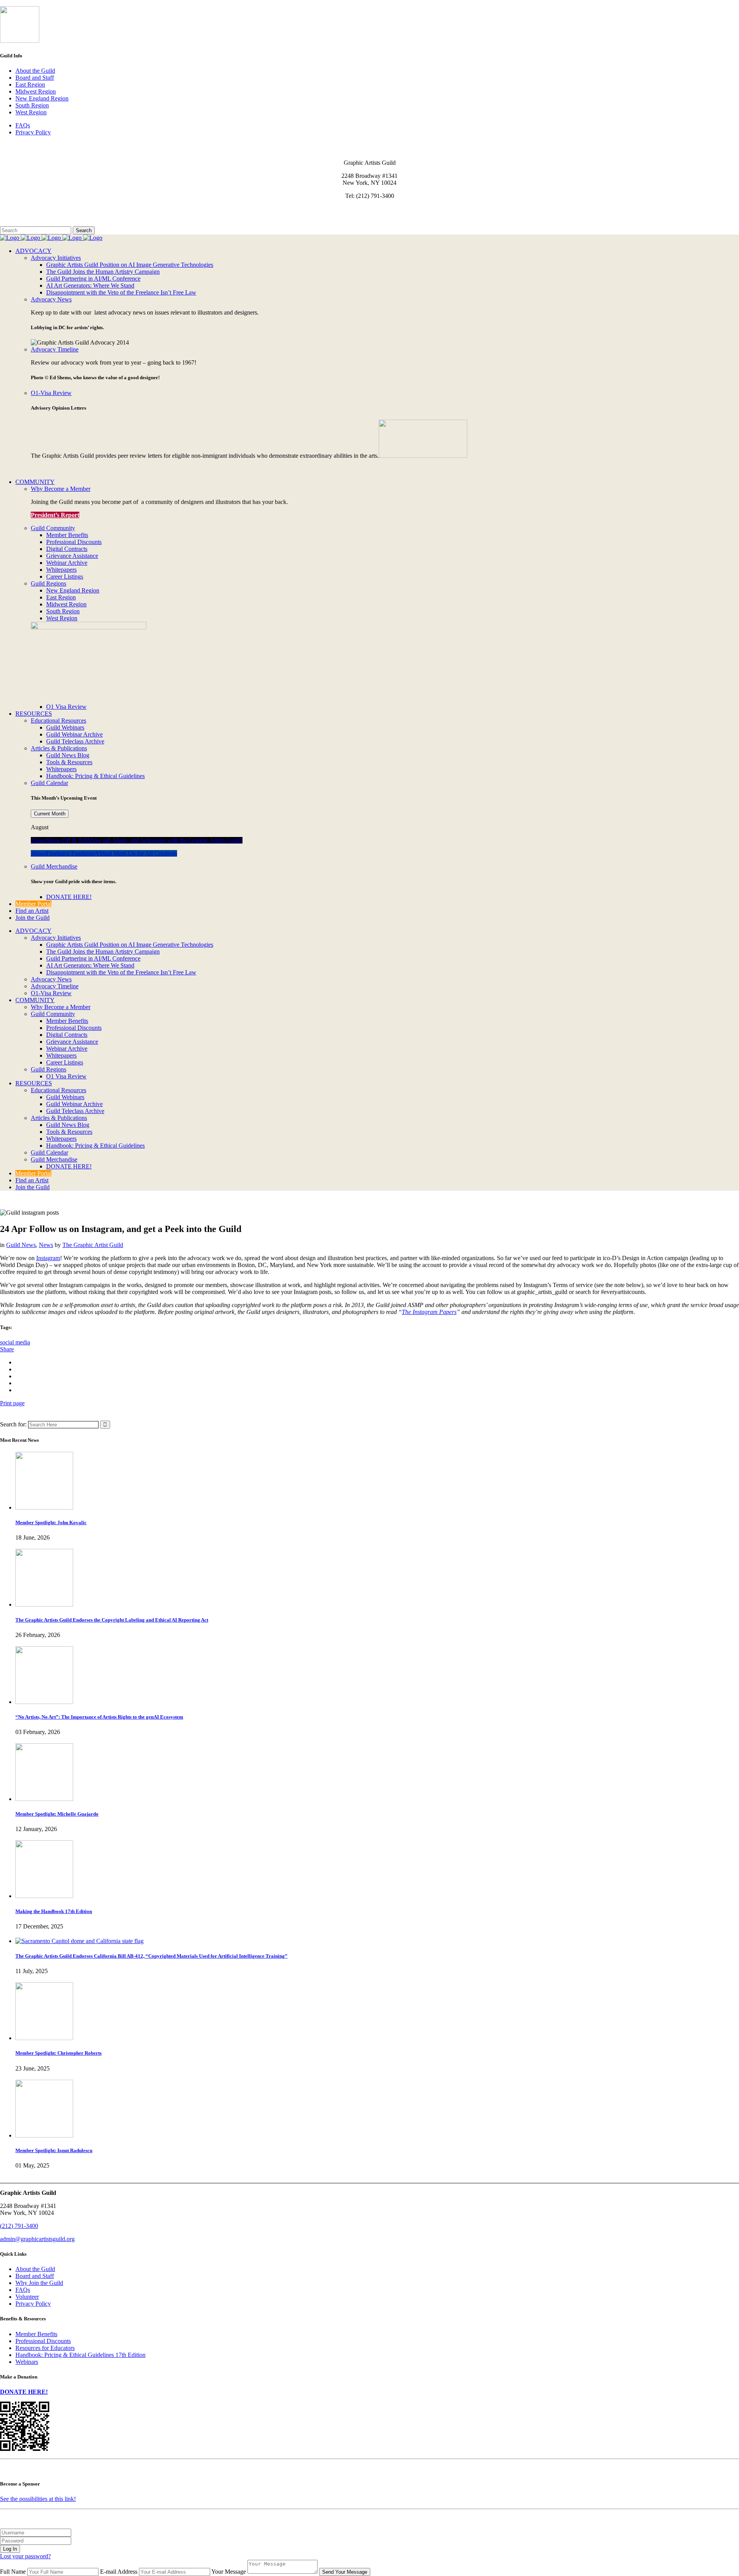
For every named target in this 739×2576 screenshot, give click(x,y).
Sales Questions (19, 223)
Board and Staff (35, 78)
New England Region (42, 98)
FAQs (23, 125)
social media (15, 1342)
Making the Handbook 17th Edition (54, 1911)
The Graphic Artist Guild (93, 1245)
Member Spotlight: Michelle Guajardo (57, 1814)
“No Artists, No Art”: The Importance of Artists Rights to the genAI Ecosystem (99, 1717)
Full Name (13, 2572)
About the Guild (35, 71)
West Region (31, 112)
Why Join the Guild (39, 2283)
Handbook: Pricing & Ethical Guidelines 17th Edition (80, 2355)
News (46, 1245)
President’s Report (55, 515)
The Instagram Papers (429, 1312)
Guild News (21, 1245)
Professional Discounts (43, 2341)
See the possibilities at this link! (38, 2499)
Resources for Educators (45, 2348)
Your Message (229, 2572)
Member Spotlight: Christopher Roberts (59, 2053)
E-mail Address (119, 2572)
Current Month (50, 814)
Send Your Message (345, 2572)
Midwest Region (36, 91)
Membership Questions (28, 216)
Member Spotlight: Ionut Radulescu (54, 2150)
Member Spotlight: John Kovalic (51, 1522)
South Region (32, 105)
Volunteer (27, 2297)
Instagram (48, 1258)
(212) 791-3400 (19, 2226)
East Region (30, 85)
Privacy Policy (33, 132)
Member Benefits (36, 2334)
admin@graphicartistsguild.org (37, 2239)
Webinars (27, 2362)
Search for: (13, 1424)
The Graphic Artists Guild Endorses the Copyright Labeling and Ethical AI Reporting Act (112, 1620)
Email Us (11, 209)
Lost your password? (25, 2556)
